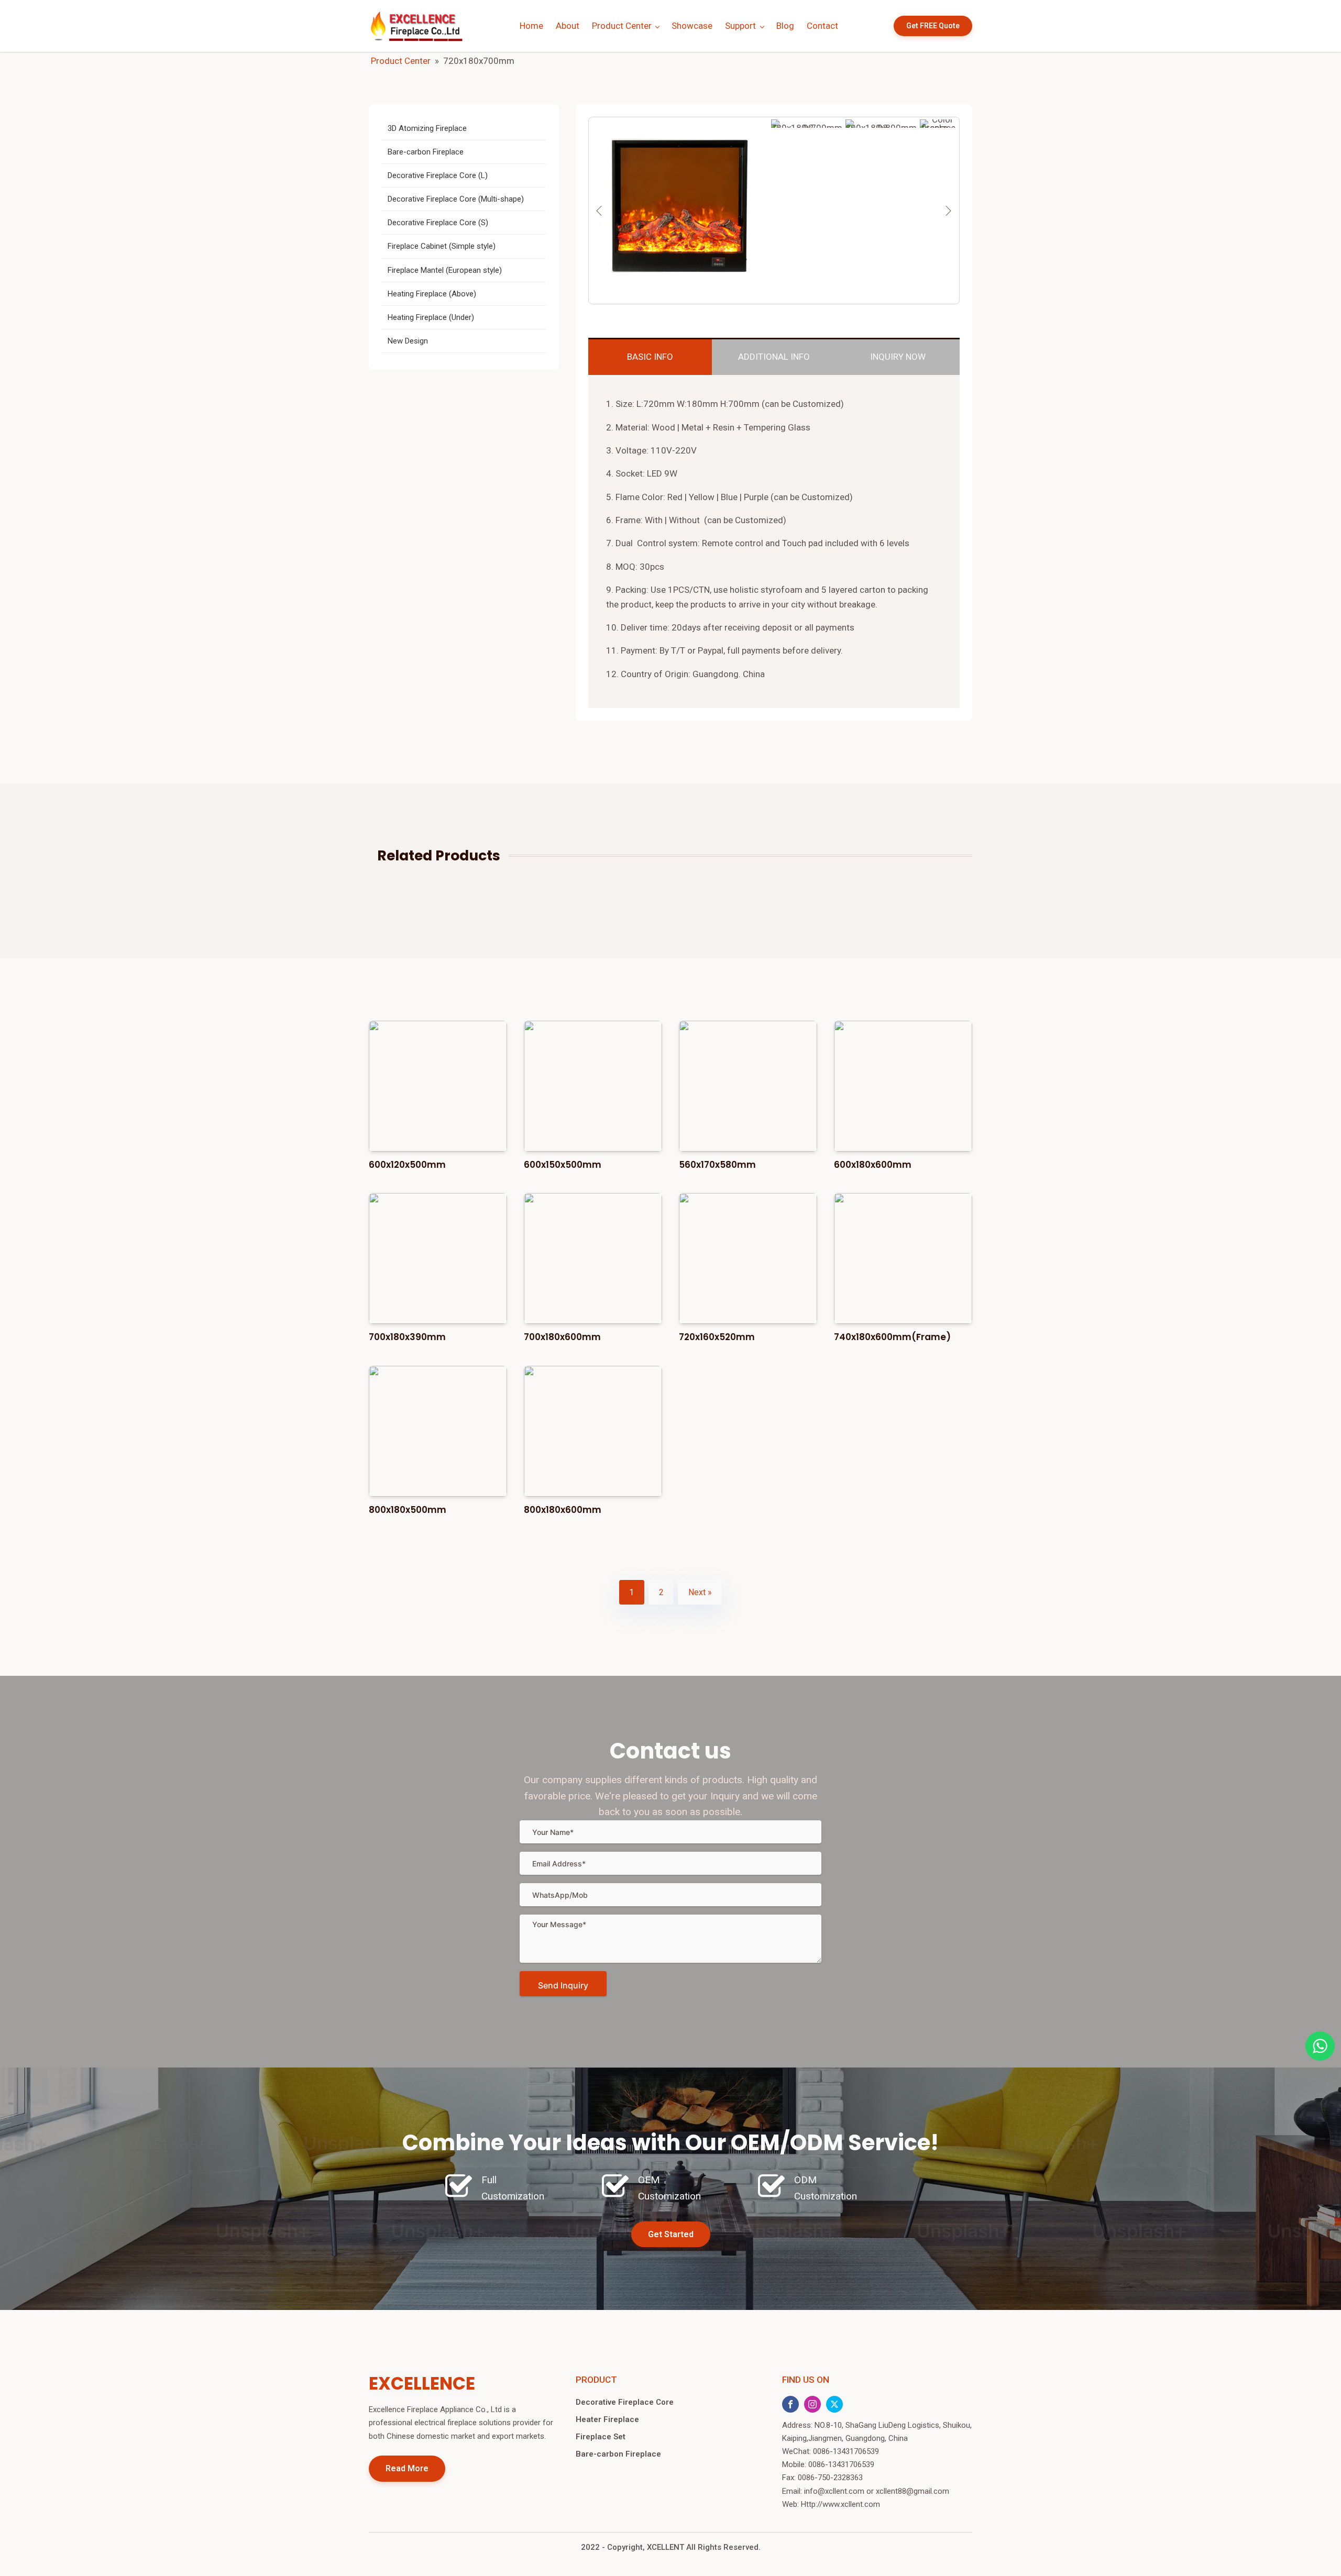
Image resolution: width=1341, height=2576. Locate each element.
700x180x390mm (407, 1337)
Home (531, 26)
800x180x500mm (408, 1510)
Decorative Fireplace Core (625, 2402)
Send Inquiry (563, 1985)
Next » (700, 1592)
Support (740, 26)
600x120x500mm (407, 1165)
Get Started (671, 2234)
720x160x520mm (717, 1337)
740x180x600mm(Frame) (892, 1337)
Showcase (692, 26)
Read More (407, 2468)
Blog (785, 26)
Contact (822, 26)
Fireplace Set (601, 2437)
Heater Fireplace (607, 2419)
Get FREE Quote (933, 26)
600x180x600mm (873, 1165)
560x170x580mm (717, 1165)
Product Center (622, 26)
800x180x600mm (563, 1510)
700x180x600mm (562, 1337)
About (568, 26)
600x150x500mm (563, 1165)
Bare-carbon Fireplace (618, 2454)
